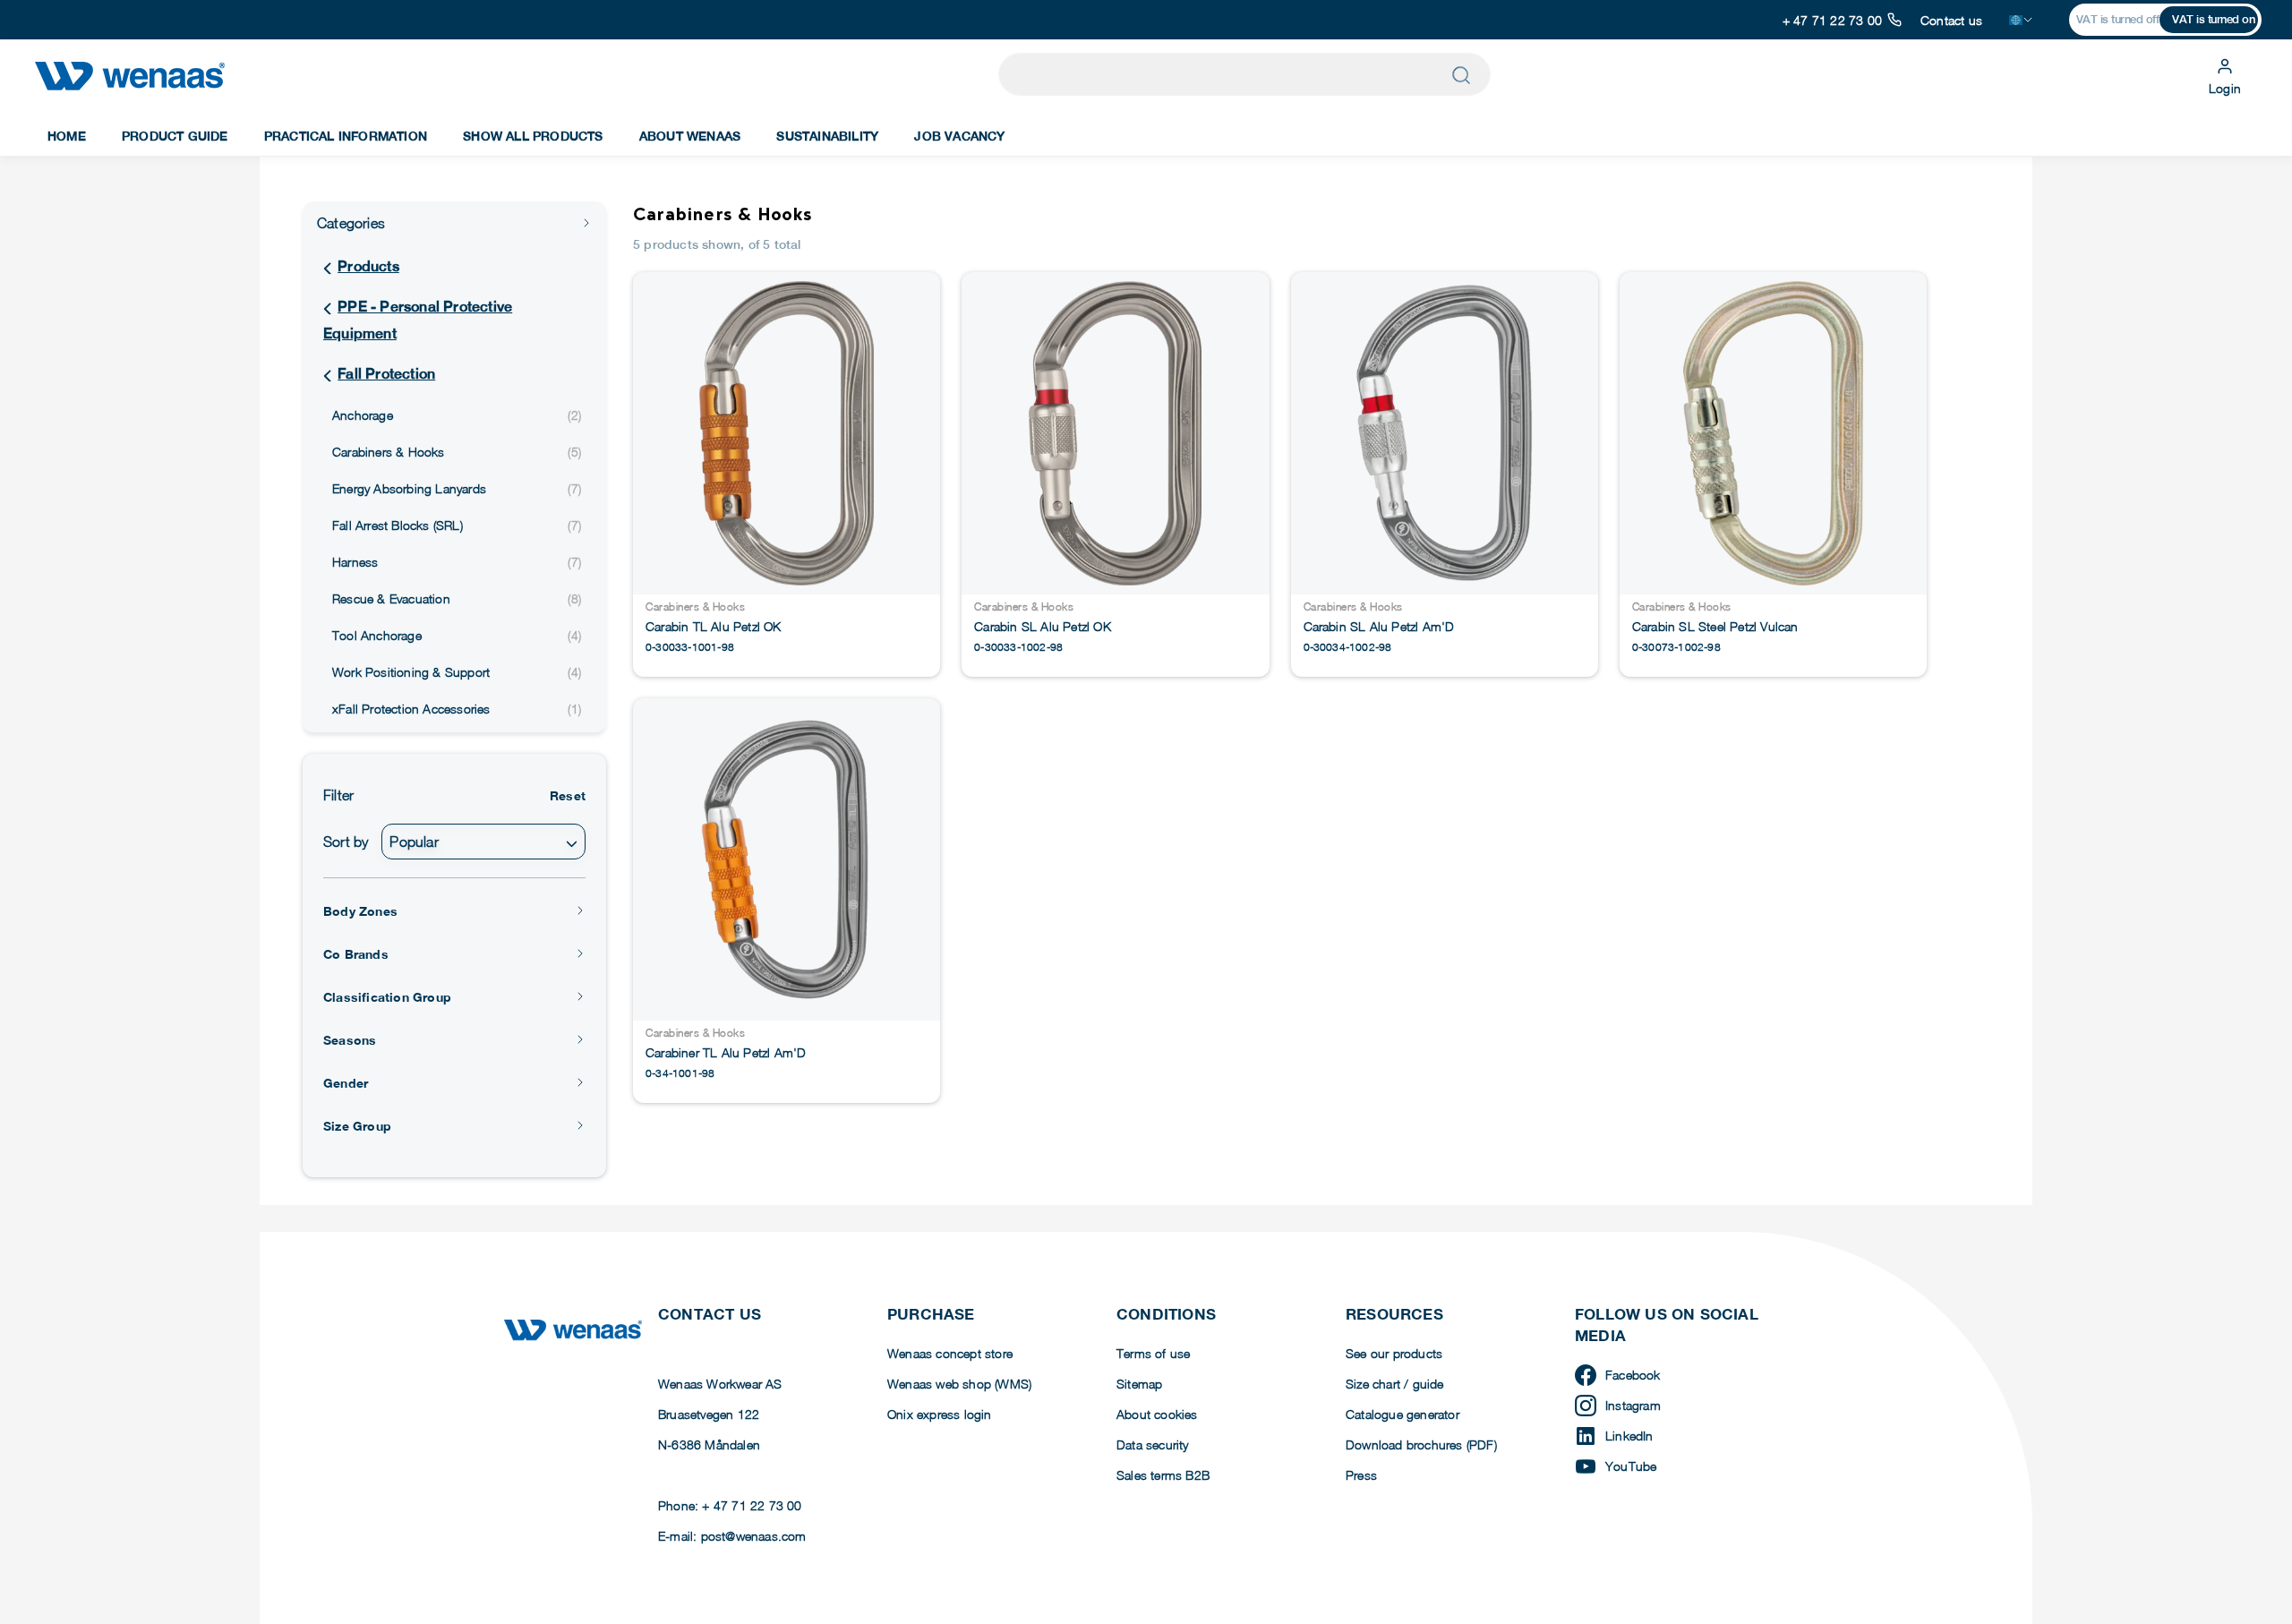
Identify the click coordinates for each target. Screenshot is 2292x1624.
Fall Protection (386, 374)
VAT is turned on (2213, 19)
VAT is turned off (2118, 19)
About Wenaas (690, 136)
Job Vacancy (959, 136)
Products (368, 266)
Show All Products (533, 136)
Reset (568, 795)
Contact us (1951, 20)
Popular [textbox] (414, 842)
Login (2225, 88)
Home (67, 136)
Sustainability (827, 136)
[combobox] (483, 842)
